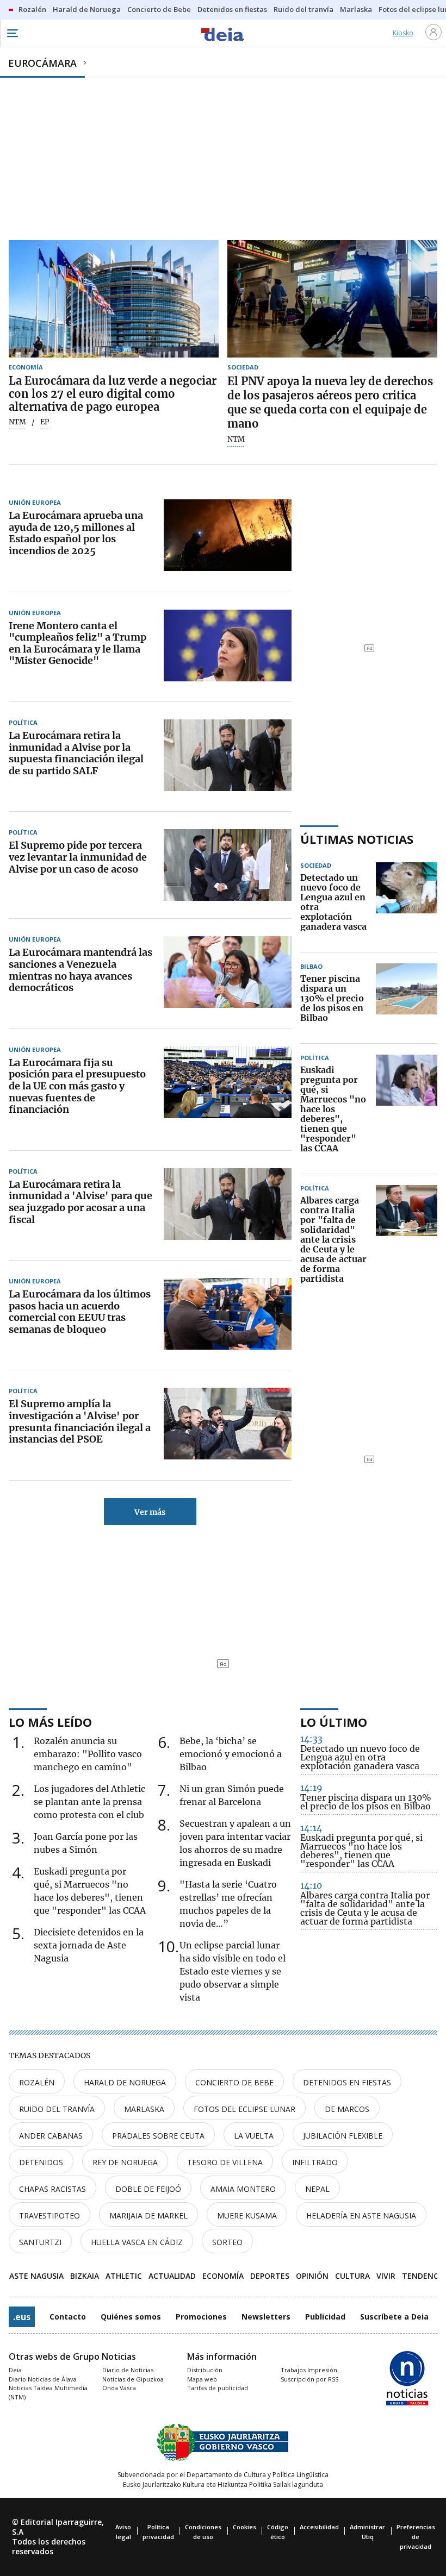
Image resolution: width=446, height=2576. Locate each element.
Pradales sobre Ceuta (158, 2136)
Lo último (334, 1722)
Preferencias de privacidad (416, 2537)
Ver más (150, 1512)
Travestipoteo (49, 2215)
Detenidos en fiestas (347, 2082)
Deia (15, 2370)
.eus (22, 2317)
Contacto (68, 2317)
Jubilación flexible (343, 2136)
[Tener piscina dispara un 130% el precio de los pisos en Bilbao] (407, 999)
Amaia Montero (243, 2189)
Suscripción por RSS (309, 2379)
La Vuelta (254, 2136)
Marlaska (144, 2109)
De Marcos (347, 2109)
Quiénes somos (131, 2317)
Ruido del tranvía (57, 2109)
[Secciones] (12, 33)
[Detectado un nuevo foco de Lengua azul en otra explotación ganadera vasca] (407, 902)
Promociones (201, 2317)
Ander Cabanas (51, 2136)
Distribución (205, 2370)
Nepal (317, 2189)
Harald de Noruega (125, 2082)
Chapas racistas (52, 2189)
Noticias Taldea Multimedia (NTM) (48, 2392)
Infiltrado (315, 2162)
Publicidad (325, 2317)
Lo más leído (50, 1722)
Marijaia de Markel (148, 2215)
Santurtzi (40, 2242)
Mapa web (202, 2379)
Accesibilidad (319, 2527)
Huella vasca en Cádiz (137, 2242)
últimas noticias (357, 839)
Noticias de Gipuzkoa (133, 2379)
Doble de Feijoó (148, 2189)
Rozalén (37, 2082)
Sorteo (227, 2242)
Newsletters (266, 2317)
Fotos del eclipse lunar (244, 2109)
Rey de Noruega (125, 2162)
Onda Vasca (119, 2388)
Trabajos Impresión (309, 2370)
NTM (17, 422)
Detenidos (41, 2162)
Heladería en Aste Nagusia (361, 2215)
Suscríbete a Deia (394, 2317)
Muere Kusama (247, 2215)
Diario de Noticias (128, 2370)
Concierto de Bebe (234, 2082)
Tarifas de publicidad (218, 2388)
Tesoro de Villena (225, 2162)
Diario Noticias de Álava (43, 2379)
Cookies (244, 2527)
